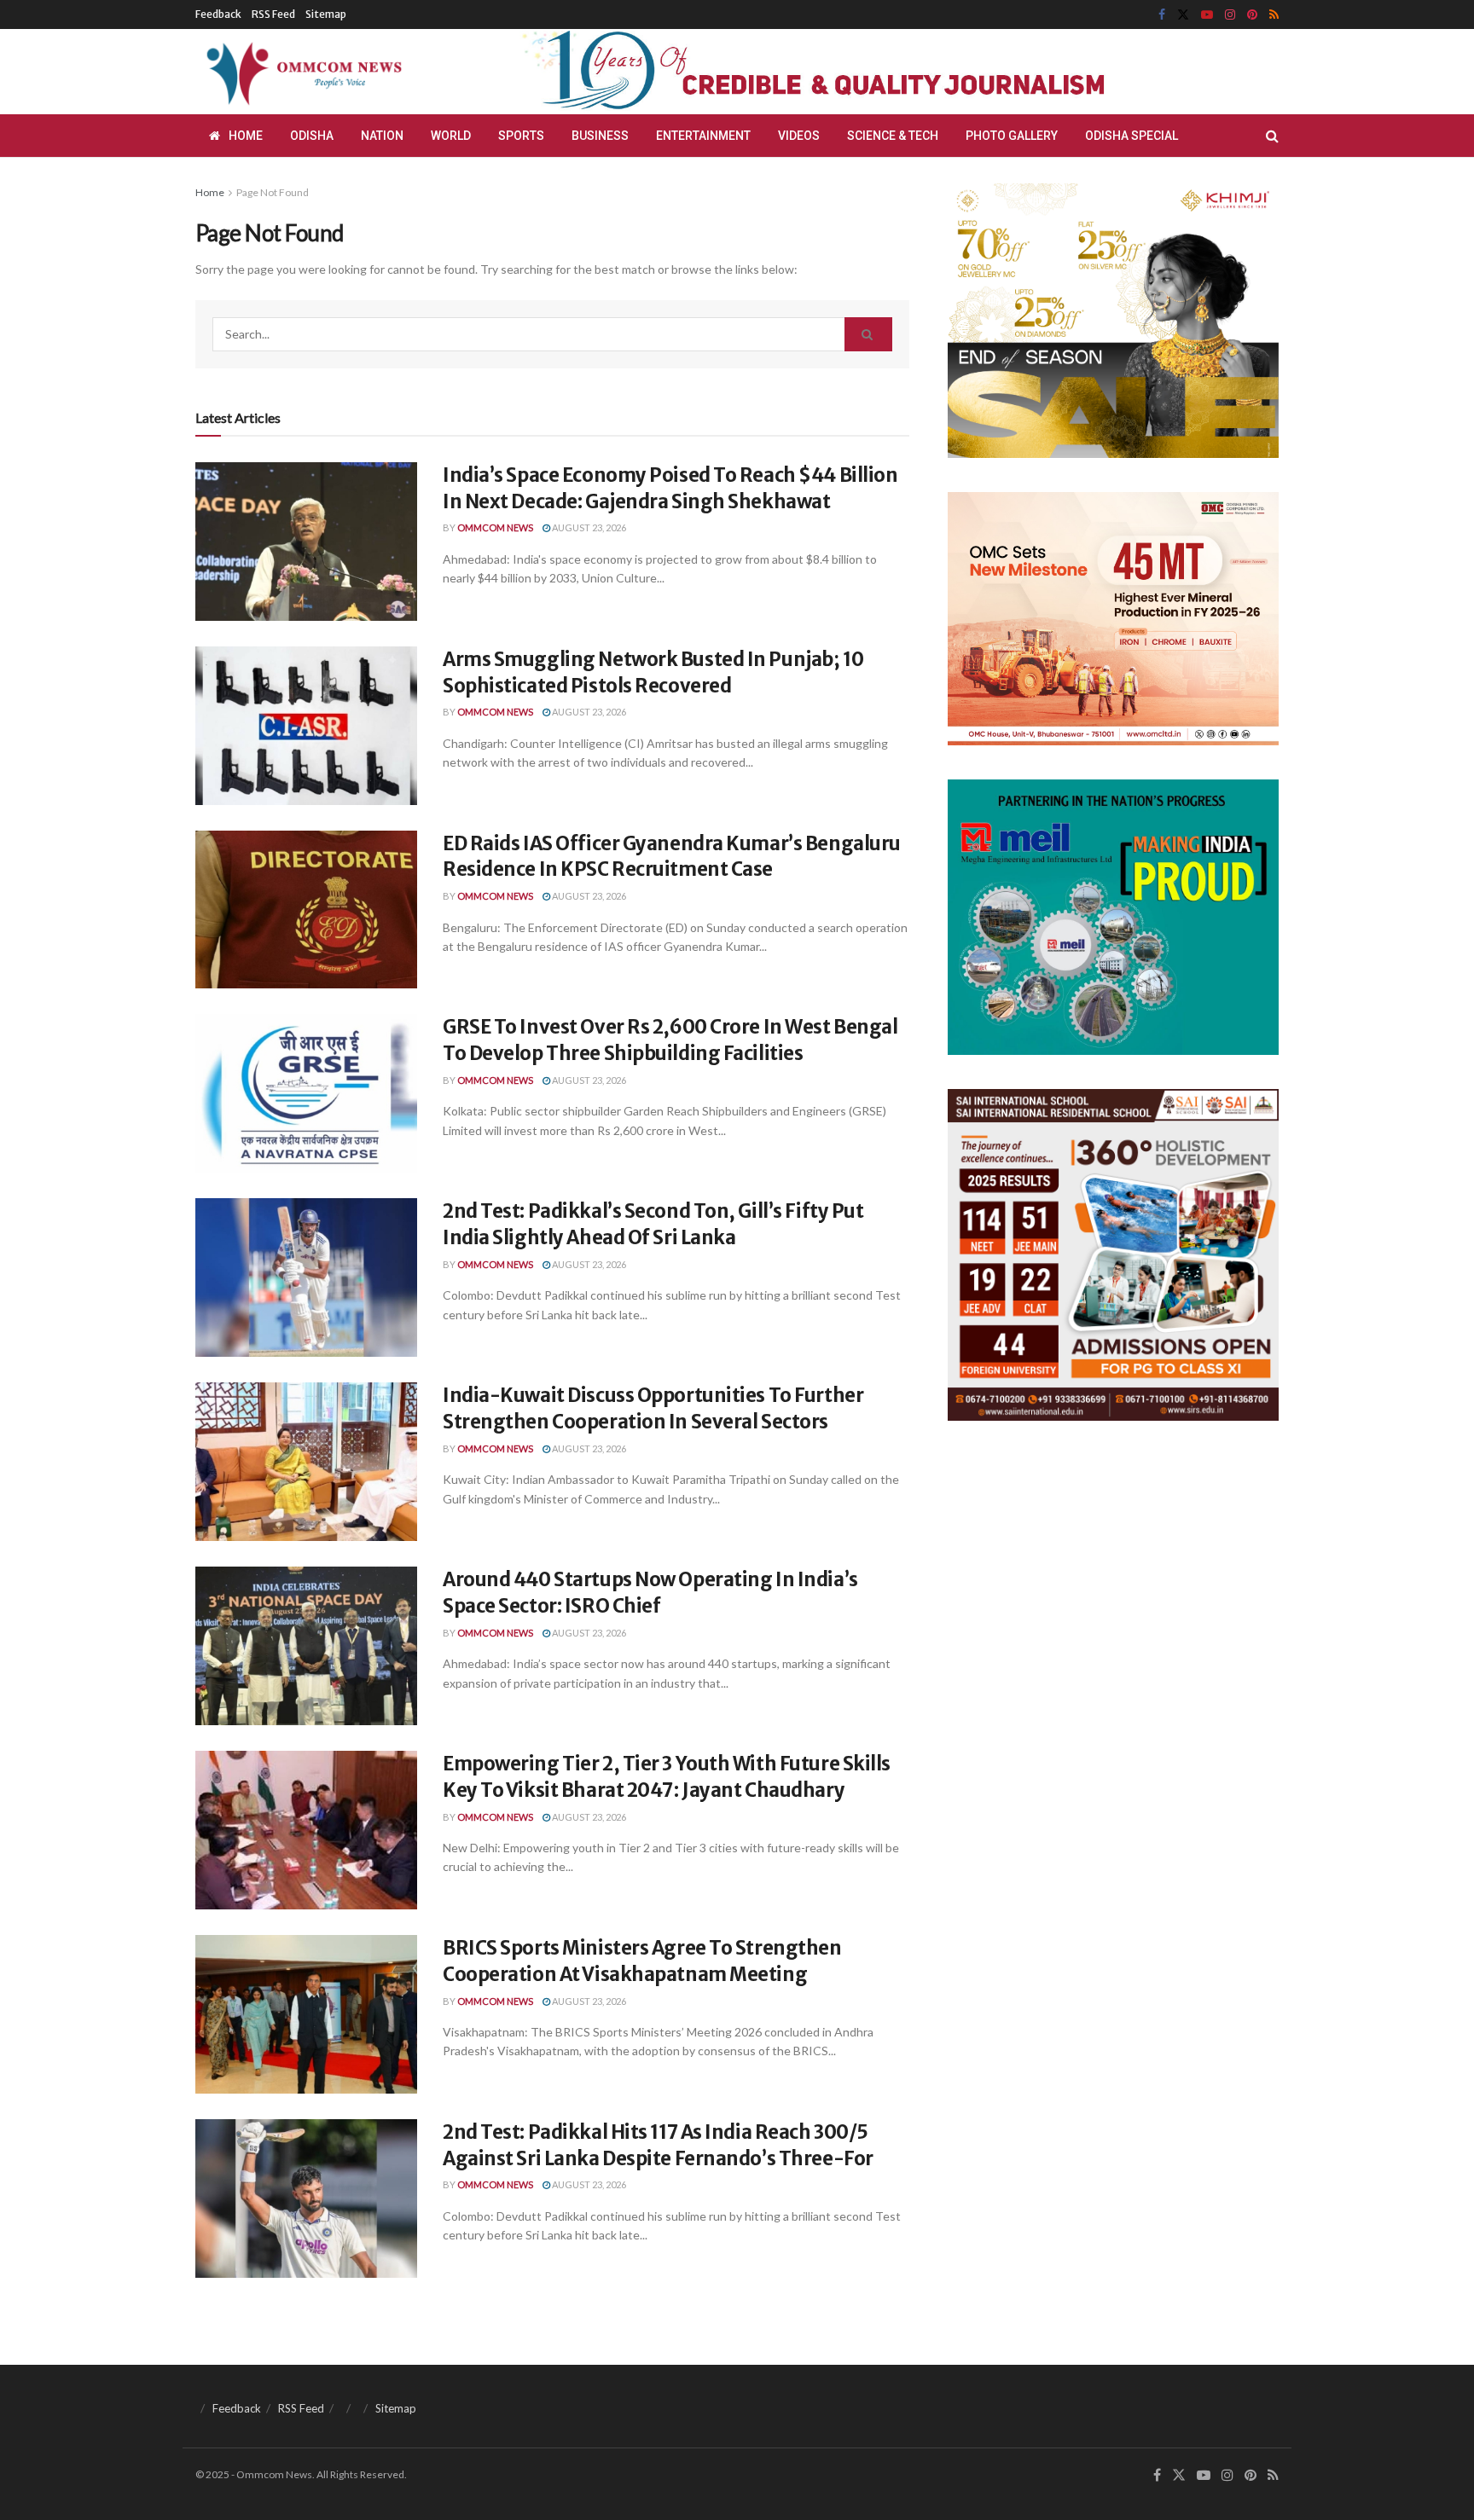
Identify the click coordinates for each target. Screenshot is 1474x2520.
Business (600, 136)
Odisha (312, 136)
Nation (382, 136)
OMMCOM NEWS (495, 527)
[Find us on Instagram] (1230, 15)
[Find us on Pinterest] (1252, 15)
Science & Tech (893, 136)
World (451, 136)
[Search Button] (1272, 136)
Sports (521, 136)
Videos (799, 136)
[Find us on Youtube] (1207, 15)
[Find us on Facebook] (1162, 15)
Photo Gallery (1012, 136)
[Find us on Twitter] (1183, 15)
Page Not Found (273, 192)
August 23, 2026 (588, 527)
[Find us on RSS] (1274, 15)
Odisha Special (1132, 136)
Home (246, 136)
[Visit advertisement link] (855, 72)
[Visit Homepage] (301, 72)
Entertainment (703, 136)
